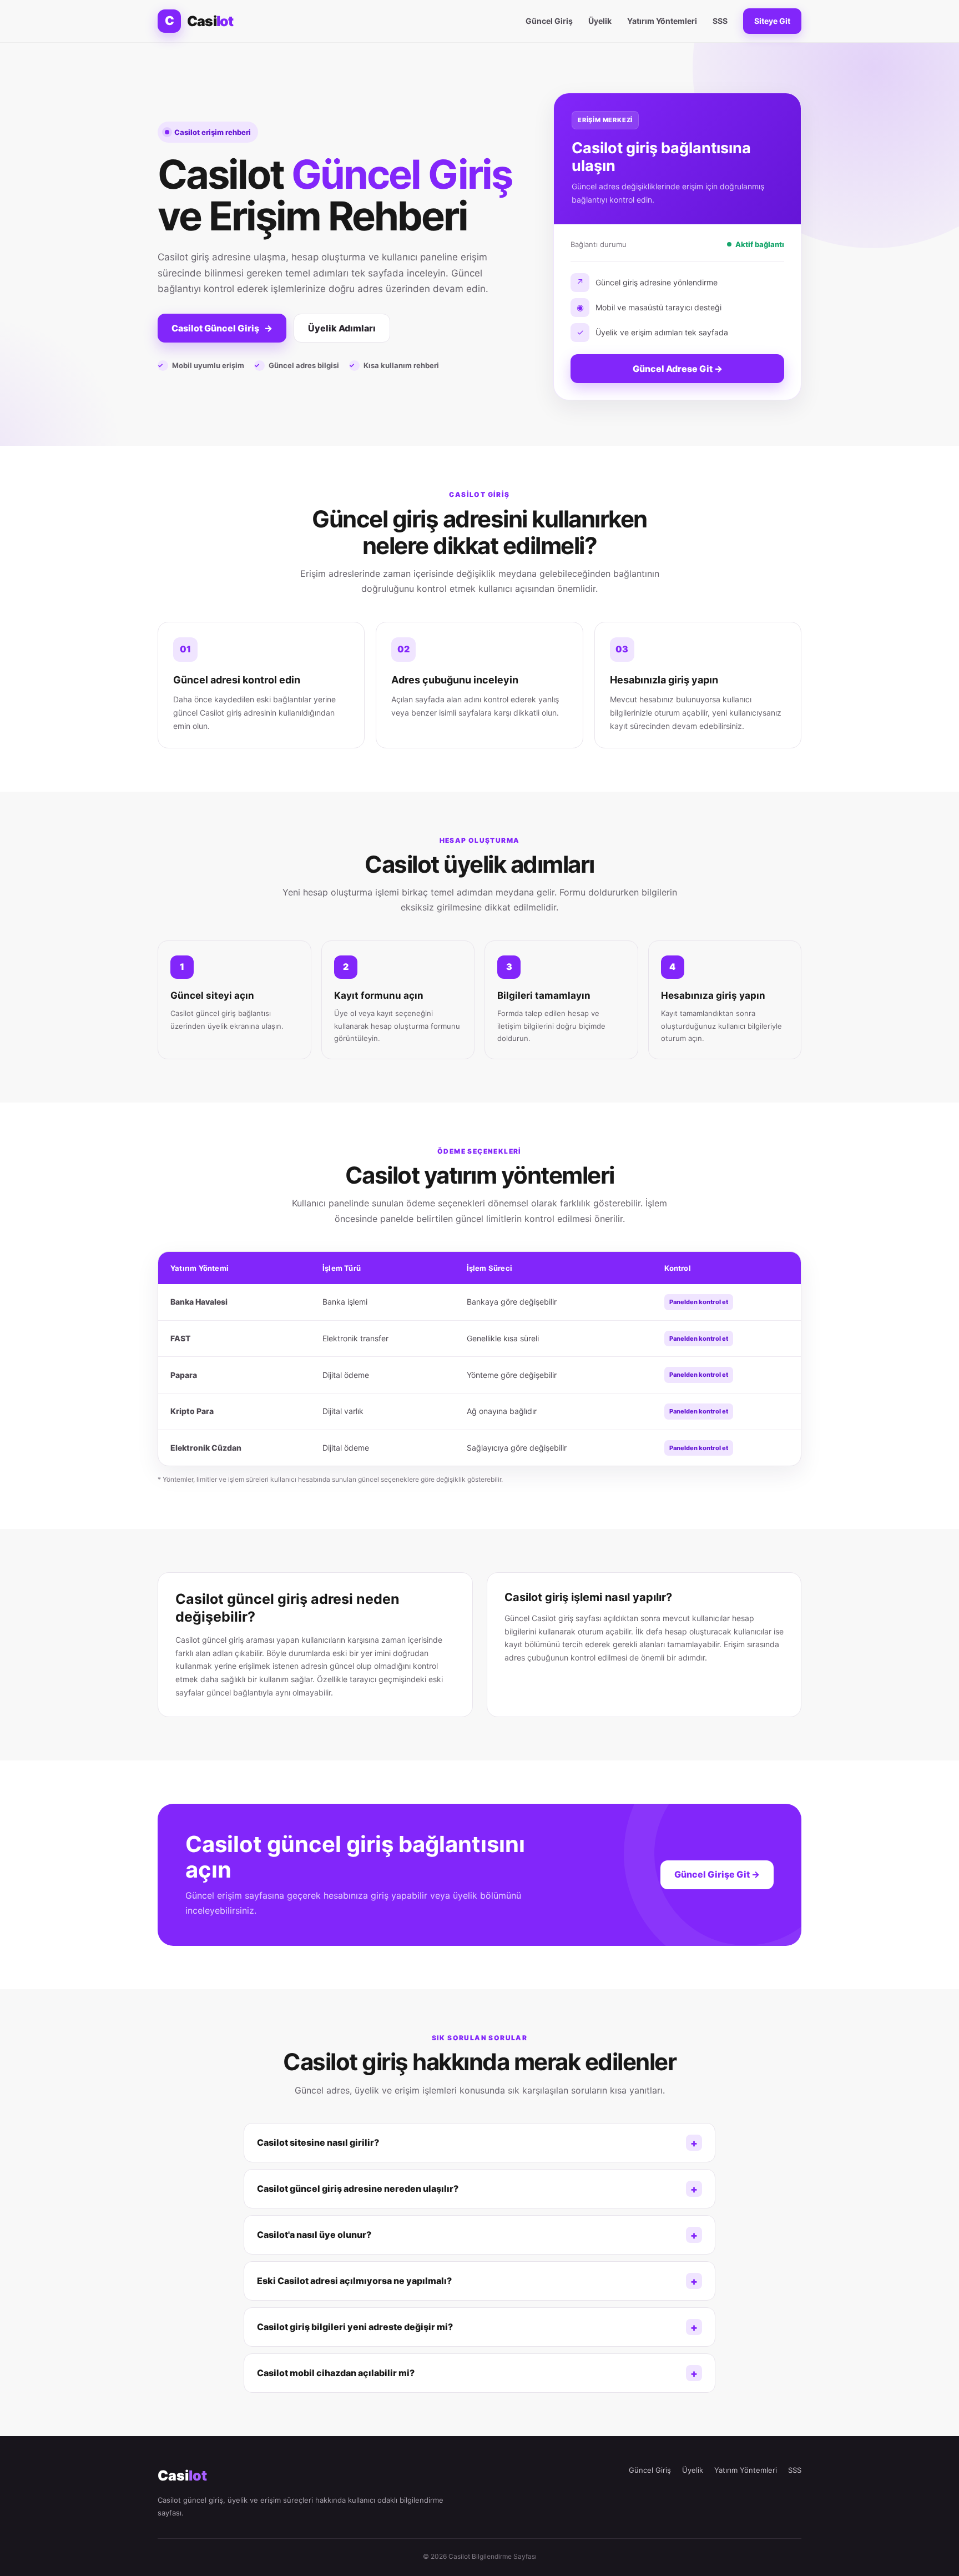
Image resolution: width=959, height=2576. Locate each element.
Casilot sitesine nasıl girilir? (318, 2142)
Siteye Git (772, 21)
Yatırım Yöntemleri (662, 21)
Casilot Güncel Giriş (222, 328)
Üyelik (600, 21)
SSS (720, 21)
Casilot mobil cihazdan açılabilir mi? (336, 2373)
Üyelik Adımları (342, 328)
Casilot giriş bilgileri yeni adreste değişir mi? (355, 2327)
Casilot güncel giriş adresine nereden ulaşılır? (358, 2188)
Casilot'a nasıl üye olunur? (314, 2235)
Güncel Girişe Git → (717, 1874)
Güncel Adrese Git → (678, 369)
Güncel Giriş (549, 21)
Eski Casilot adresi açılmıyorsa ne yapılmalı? (354, 2281)
